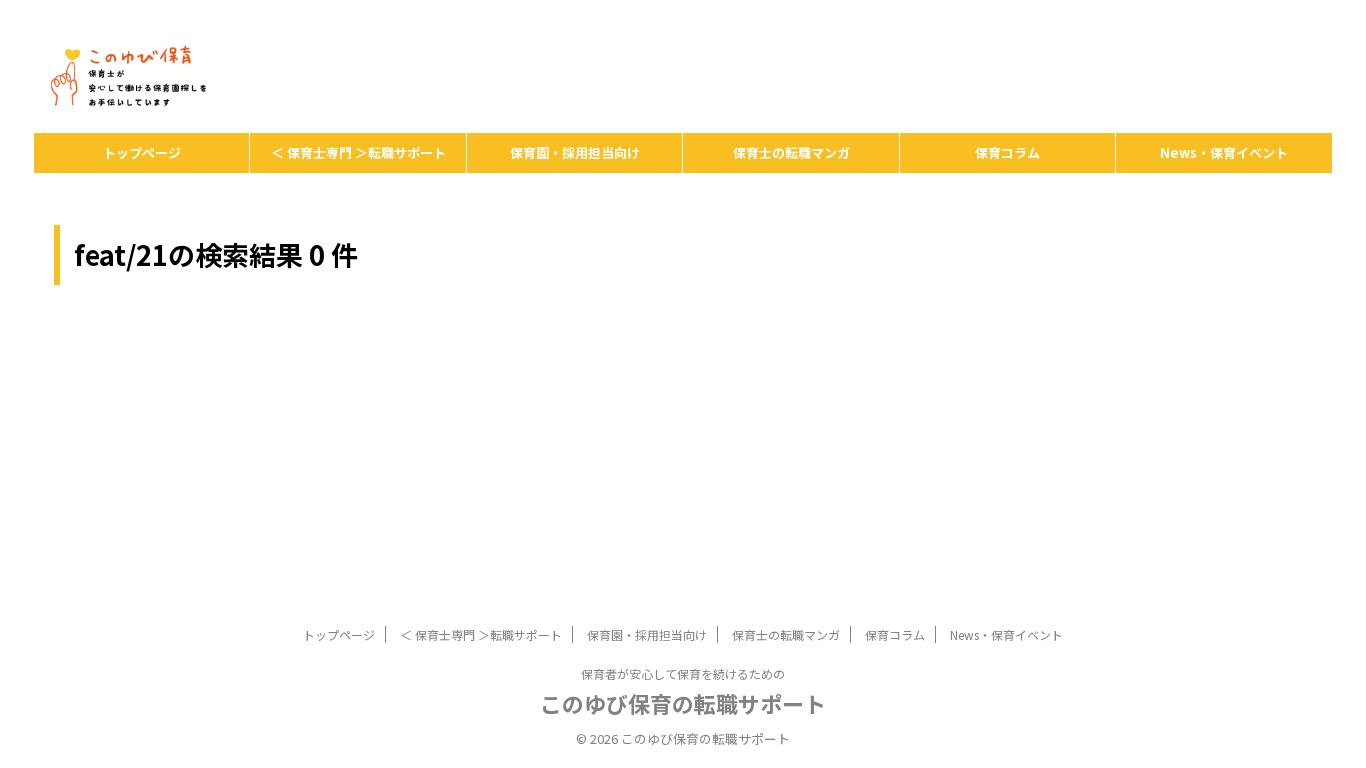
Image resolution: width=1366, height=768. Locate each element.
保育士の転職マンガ (791, 152)
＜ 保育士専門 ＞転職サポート (358, 152)
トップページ (142, 152)
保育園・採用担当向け (575, 152)
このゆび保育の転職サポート (683, 703)
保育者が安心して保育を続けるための (683, 673)
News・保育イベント (1224, 152)
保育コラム (1007, 152)
